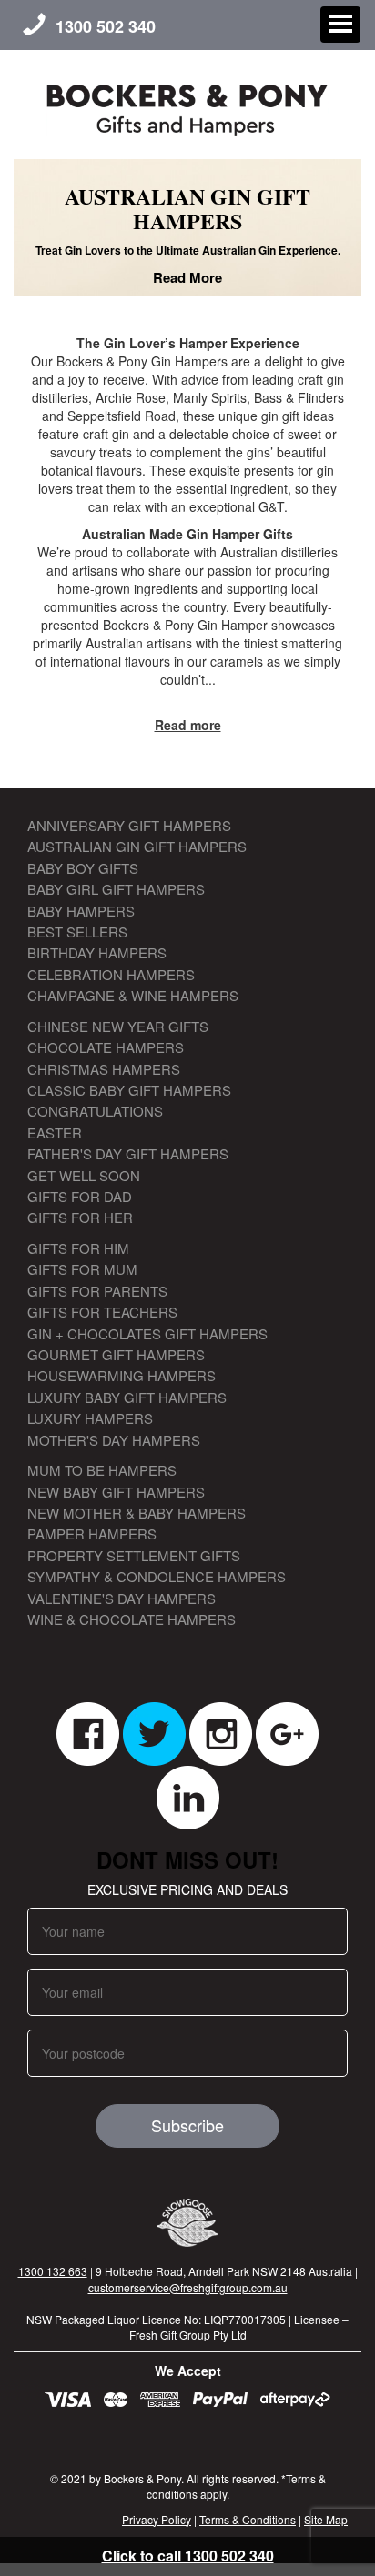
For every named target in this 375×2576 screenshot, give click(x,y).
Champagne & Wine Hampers (133, 995)
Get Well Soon (84, 1175)
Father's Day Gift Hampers (128, 1153)
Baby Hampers (81, 911)
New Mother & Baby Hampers (137, 1513)
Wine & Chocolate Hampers (132, 1619)
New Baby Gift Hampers (116, 1492)
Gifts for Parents (97, 1291)
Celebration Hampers (111, 974)
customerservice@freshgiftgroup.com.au (188, 2287)
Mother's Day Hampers (114, 1440)
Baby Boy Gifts (83, 868)
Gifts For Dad (80, 1196)
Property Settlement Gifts (134, 1555)
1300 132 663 (53, 2271)
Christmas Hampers (104, 1069)
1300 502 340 (106, 27)
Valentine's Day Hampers (122, 1598)
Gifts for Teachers (102, 1312)
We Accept (188, 2371)
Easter (55, 1133)
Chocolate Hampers (106, 1047)
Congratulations (95, 1111)
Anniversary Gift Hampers (129, 825)
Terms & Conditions (248, 2519)
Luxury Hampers (90, 1418)
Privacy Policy (157, 2519)
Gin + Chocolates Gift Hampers (147, 1333)
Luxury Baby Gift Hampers (127, 1397)
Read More (187, 278)
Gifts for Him (78, 1248)
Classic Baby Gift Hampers (129, 1090)
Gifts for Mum (82, 1269)
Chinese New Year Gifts (118, 1026)
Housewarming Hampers (122, 1375)
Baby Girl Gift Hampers (116, 889)
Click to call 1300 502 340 (188, 2556)
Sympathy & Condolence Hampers (157, 1576)
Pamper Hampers (92, 1534)
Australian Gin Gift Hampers (137, 846)
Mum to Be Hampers (102, 1470)
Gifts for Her (80, 1217)
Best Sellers (77, 932)
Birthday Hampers (97, 952)
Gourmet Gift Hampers (116, 1354)
